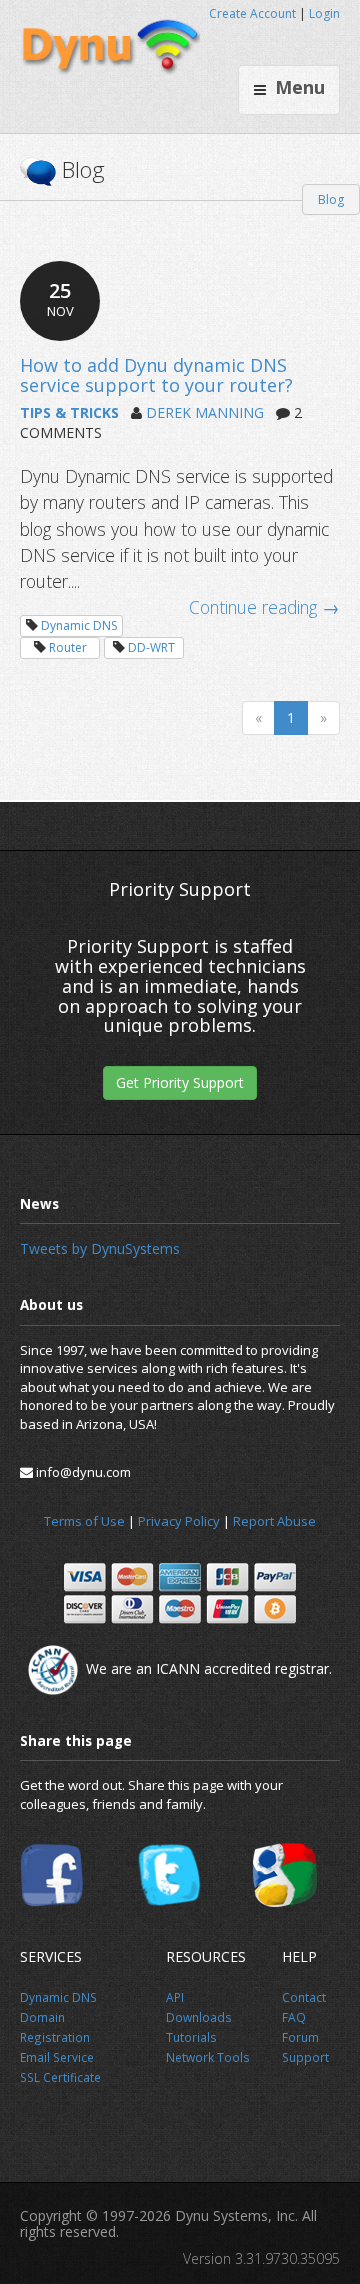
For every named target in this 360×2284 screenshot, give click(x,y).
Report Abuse (274, 1521)
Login (324, 13)
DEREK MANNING (205, 412)
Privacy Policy (179, 1521)
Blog (331, 199)
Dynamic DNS (79, 625)
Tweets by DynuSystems (100, 1248)
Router (68, 647)
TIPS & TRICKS (69, 412)
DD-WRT (151, 647)
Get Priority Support (180, 1082)
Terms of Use (84, 1521)
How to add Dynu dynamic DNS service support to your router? (156, 375)
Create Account (252, 13)
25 (60, 298)
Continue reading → (264, 607)
